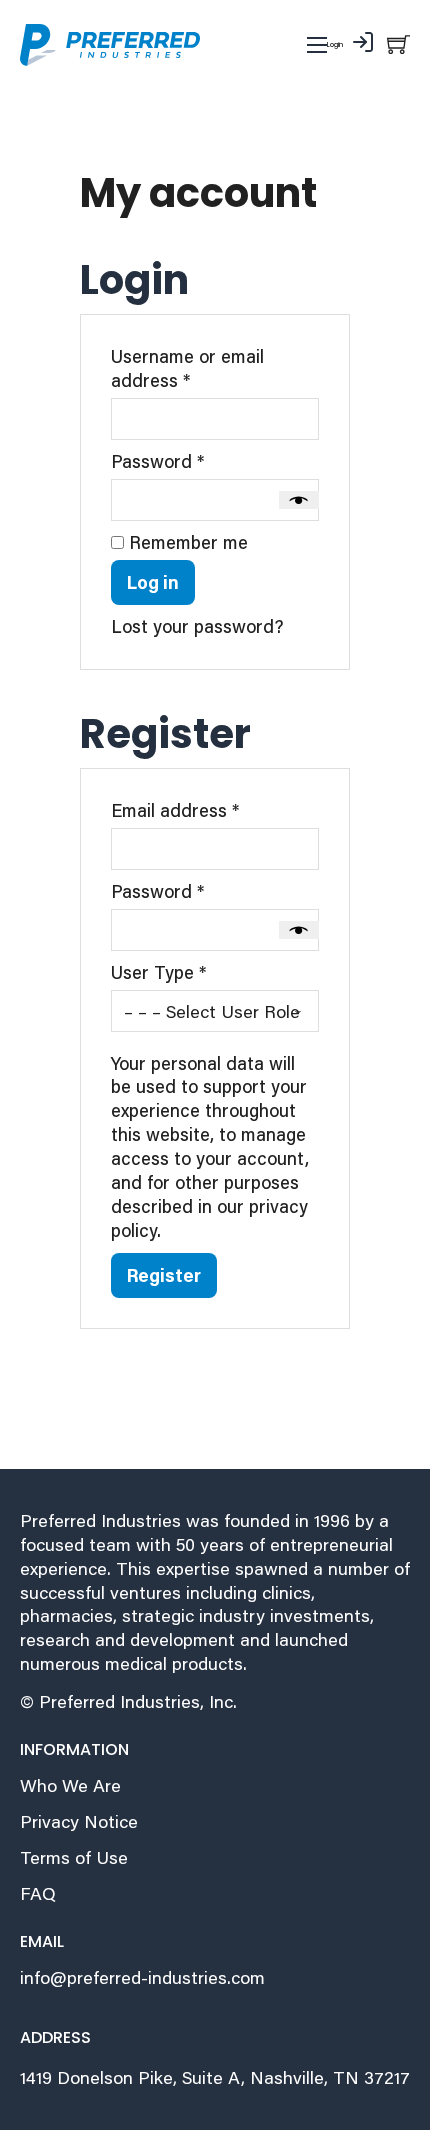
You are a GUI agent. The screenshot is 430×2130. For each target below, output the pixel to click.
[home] (110, 45)
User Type (158, 972)
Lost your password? (197, 626)
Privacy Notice (79, 1821)
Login (335, 44)
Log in (153, 582)
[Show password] (299, 500)
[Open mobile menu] (317, 45)
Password (194, 461)
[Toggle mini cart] (398, 43)
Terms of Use (74, 1857)
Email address (212, 810)
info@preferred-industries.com (142, 1977)
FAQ (38, 1893)
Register (164, 1275)
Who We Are (70, 1785)
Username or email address (187, 368)
